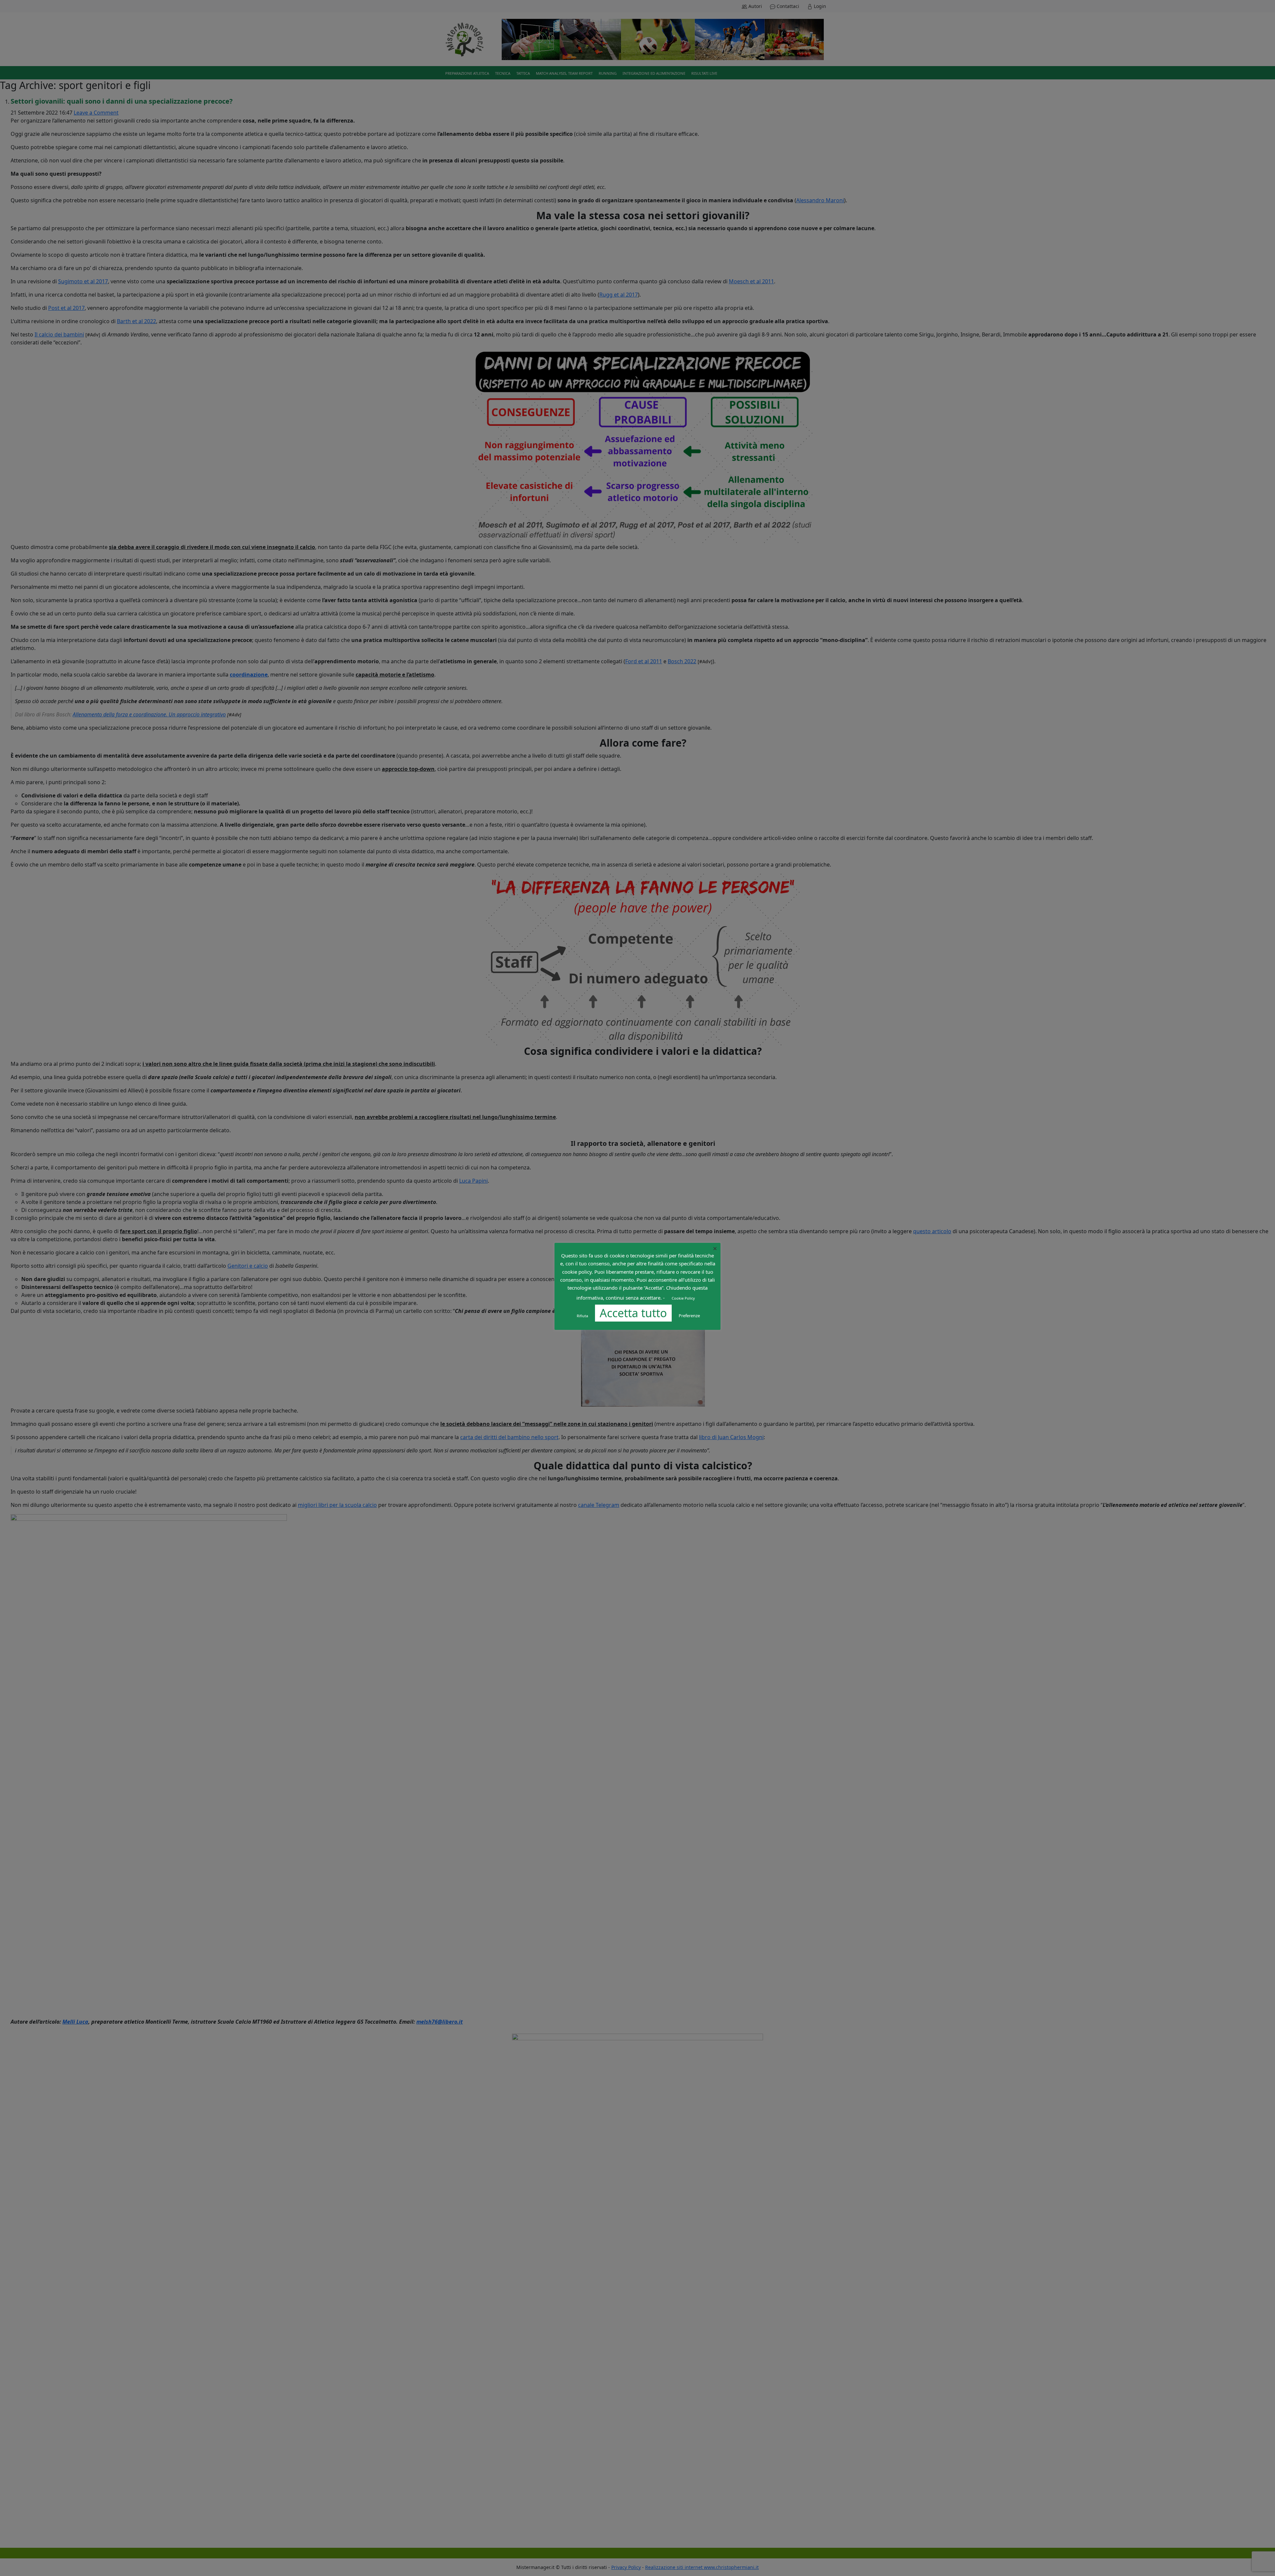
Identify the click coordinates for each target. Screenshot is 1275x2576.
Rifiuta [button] (582, 1316)
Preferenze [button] (689, 1316)
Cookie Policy (683, 1298)
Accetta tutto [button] (633, 1313)
